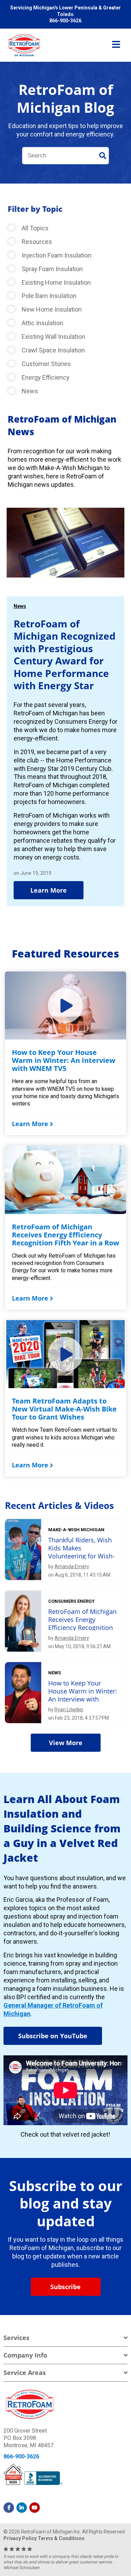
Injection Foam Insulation (56, 255)
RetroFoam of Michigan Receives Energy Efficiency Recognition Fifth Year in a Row (65, 1235)
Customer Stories (46, 364)
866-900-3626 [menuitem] (65, 21)
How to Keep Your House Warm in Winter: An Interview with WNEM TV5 (64, 1060)
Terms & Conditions (61, 2538)
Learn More (49, 890)
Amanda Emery (72, 1566)
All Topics (34, 228)
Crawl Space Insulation (53, 350)
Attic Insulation (42, 323)
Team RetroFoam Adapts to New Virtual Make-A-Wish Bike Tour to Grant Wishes (64, 1409)
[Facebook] (9, 2508)
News (29, 391)
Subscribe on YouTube (53, 2036)
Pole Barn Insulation (48, 296)
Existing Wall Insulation (53, 337)
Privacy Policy (20, 2538)
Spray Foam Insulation (52, 269)
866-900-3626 (21, 2456)
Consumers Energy (71, 1601)
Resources (36, 242)
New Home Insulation (51, 309)
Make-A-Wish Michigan (76, 1530)
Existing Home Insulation (56, 282)
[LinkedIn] (22, 2508)
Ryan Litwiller (69, 1710)
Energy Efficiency (45, 377)
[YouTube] (35, 2508)
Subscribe (65, 2287)
